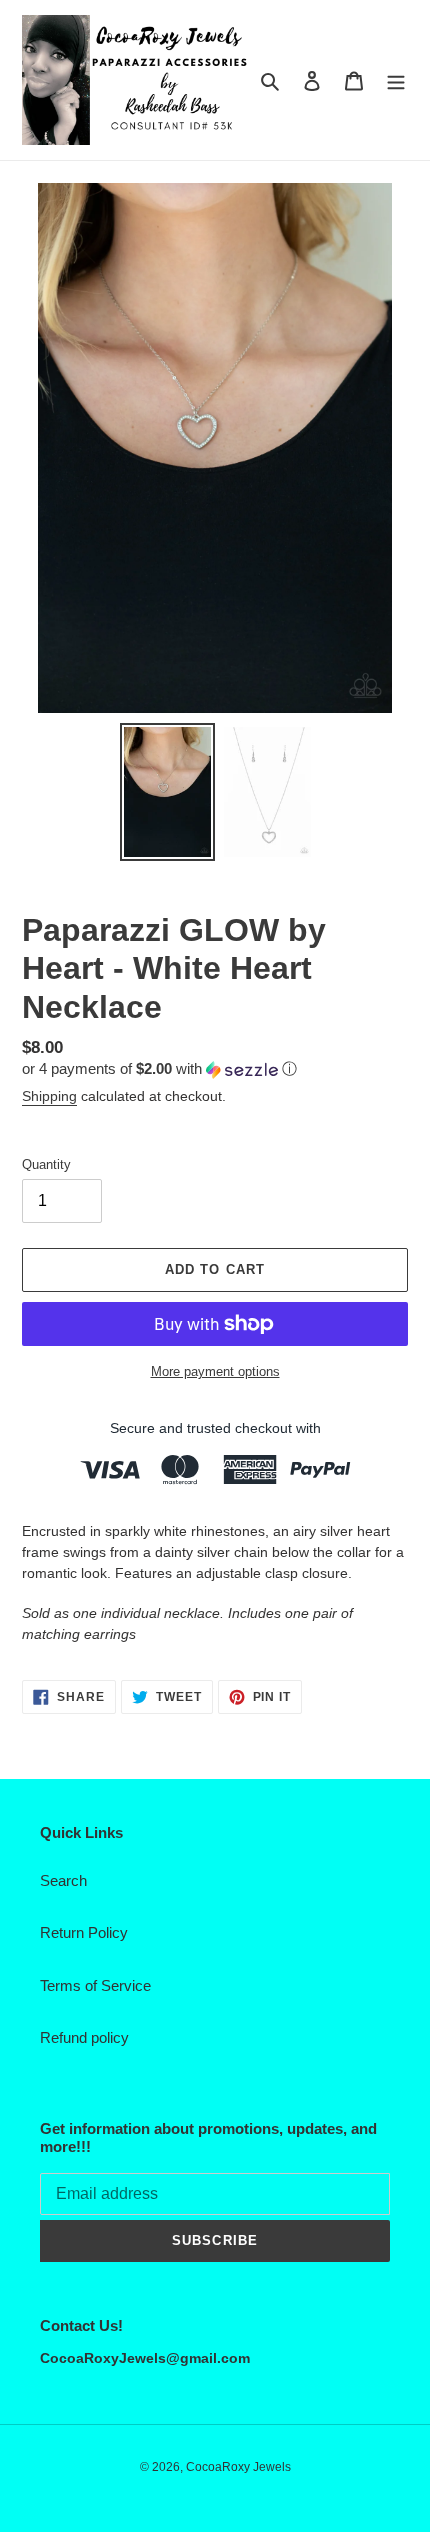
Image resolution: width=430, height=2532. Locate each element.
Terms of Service (95, 1985)
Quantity (46, 1164)
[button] (159, 1069)
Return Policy (84, 1932)
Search (63, 1880)
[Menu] (396, 80)
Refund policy (84, 2037)
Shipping (49, 1096)
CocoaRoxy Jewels (238, 2467)
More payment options (215, 1371)
